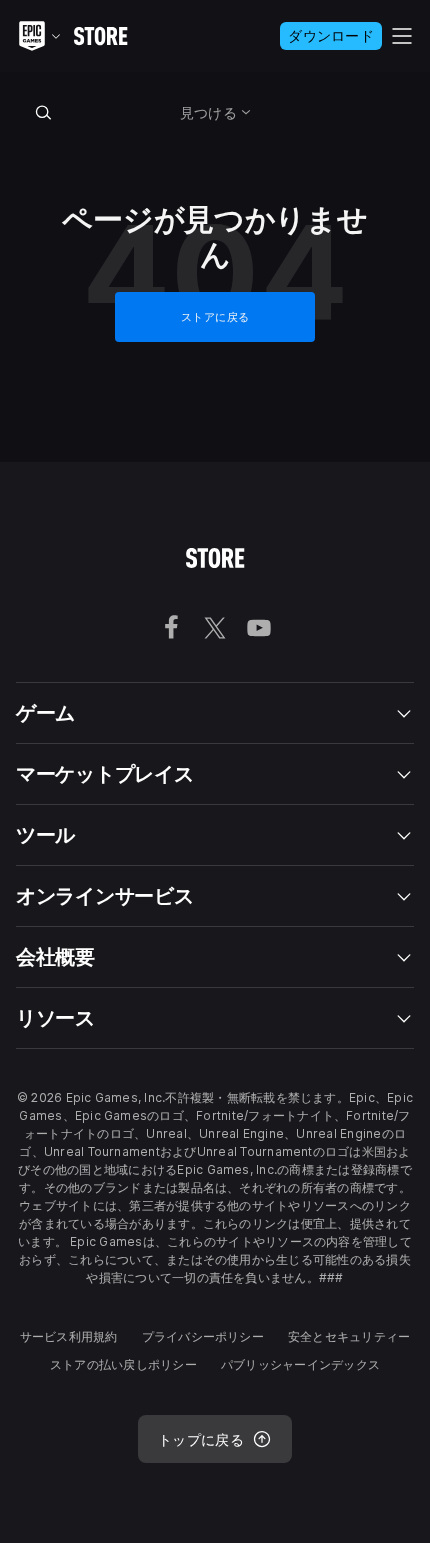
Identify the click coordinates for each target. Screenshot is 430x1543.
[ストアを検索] (44, 112)
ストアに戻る (215, 317)
